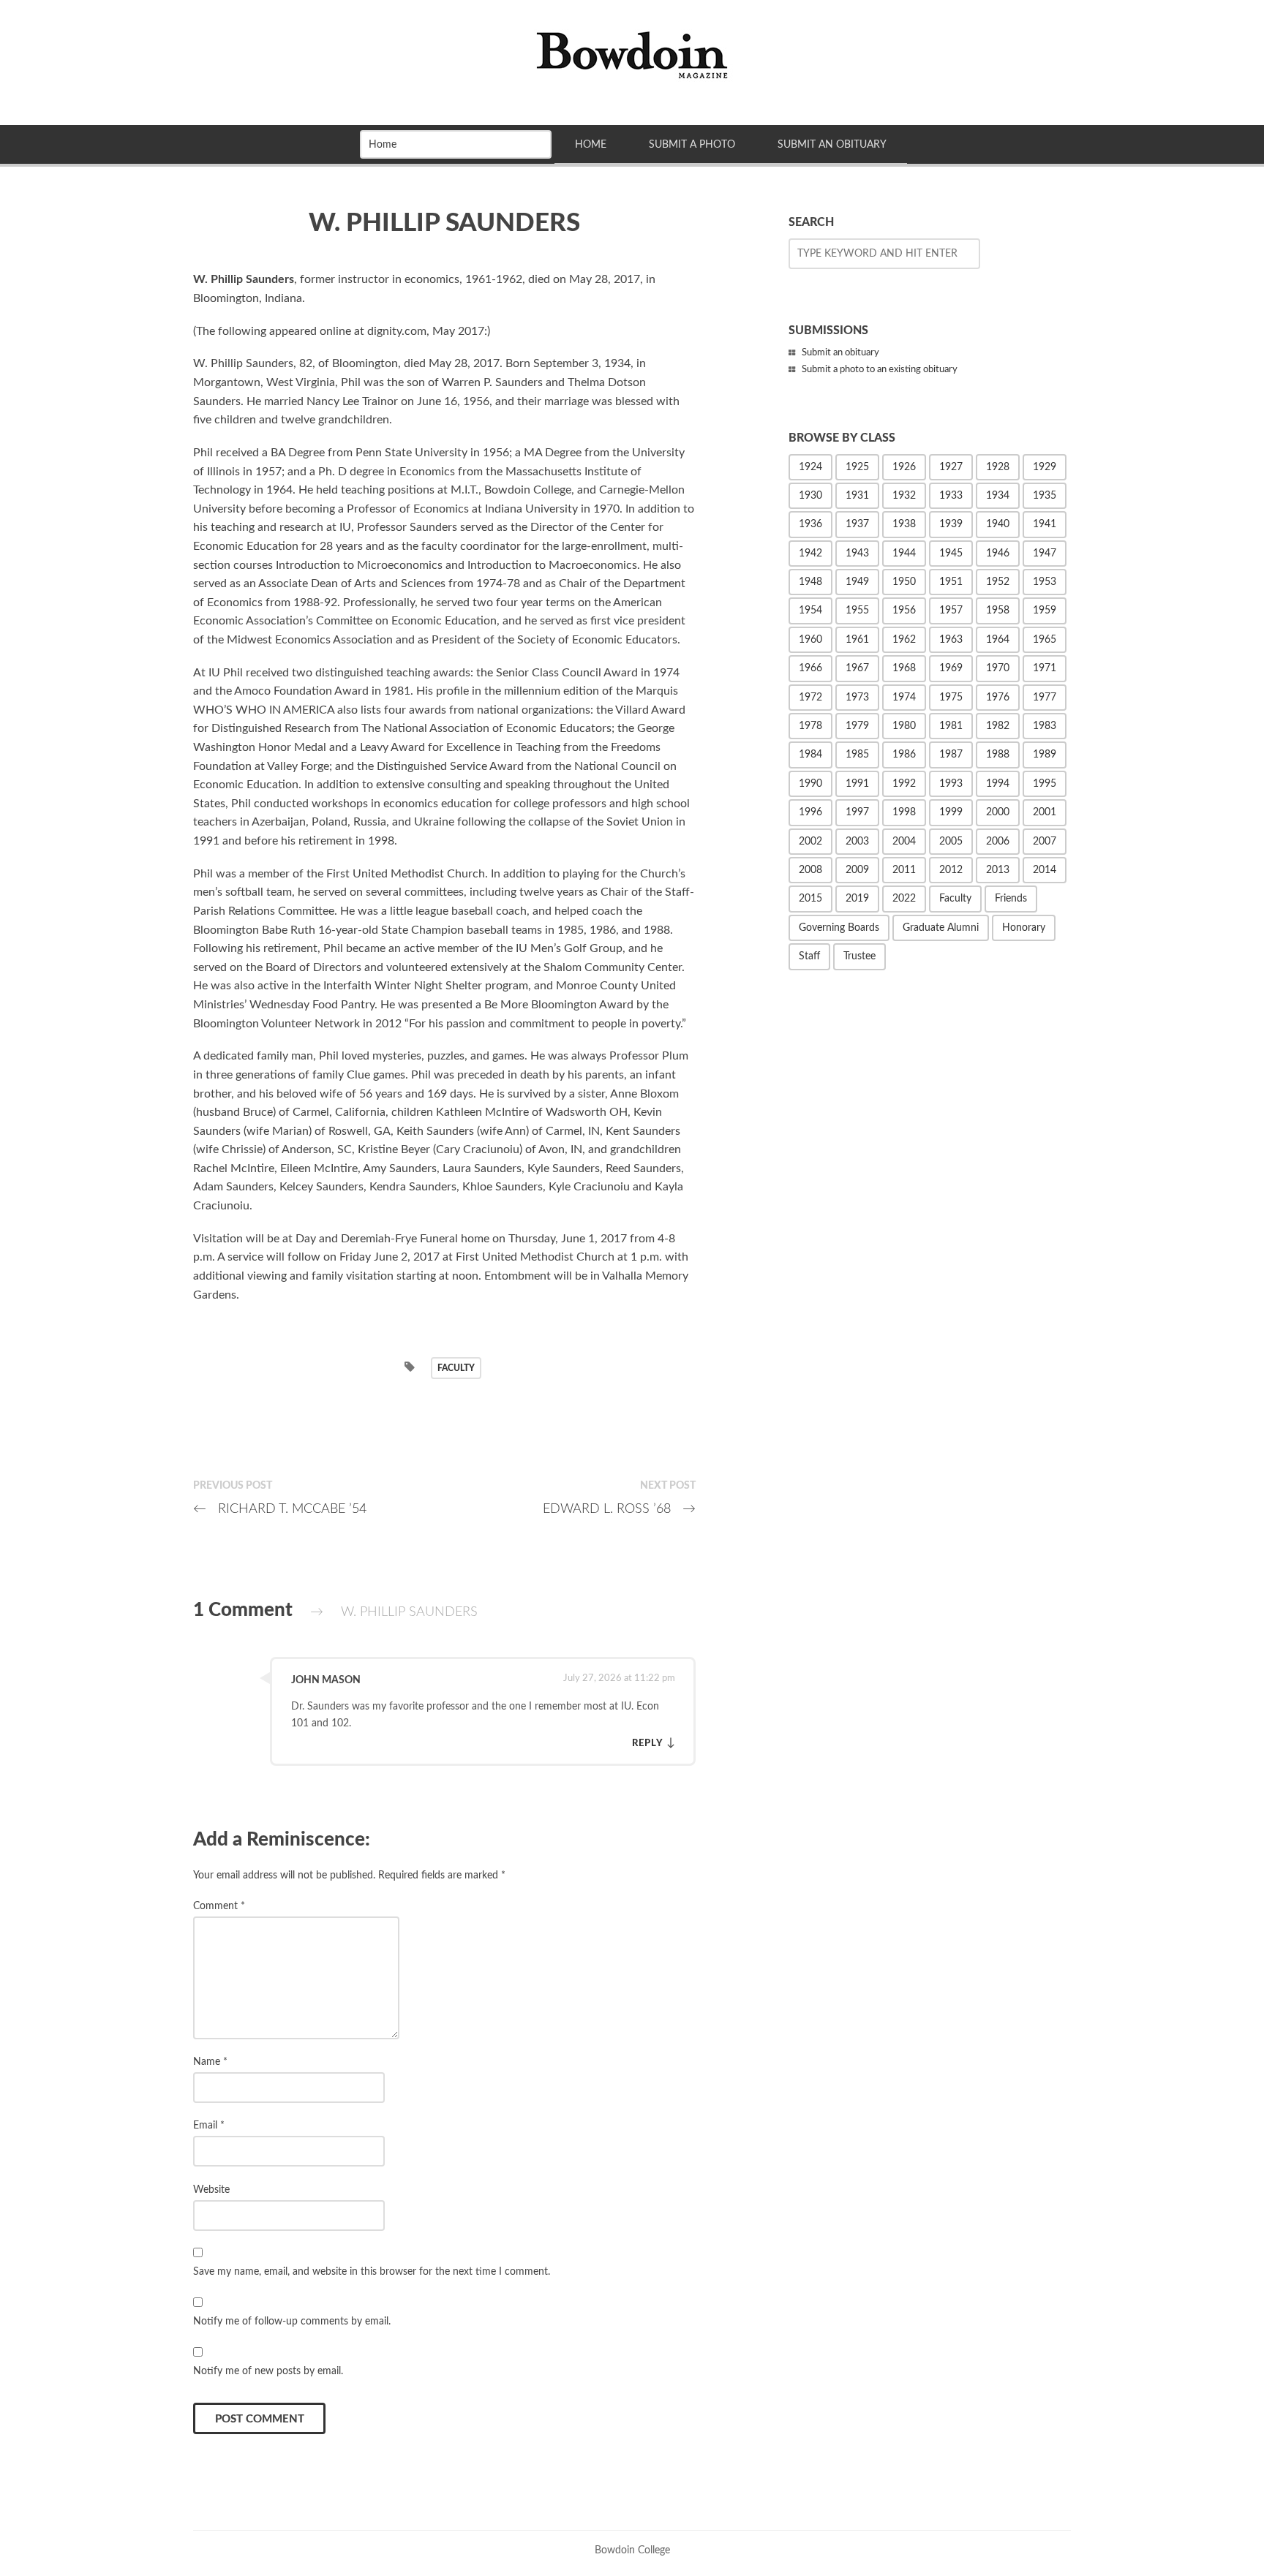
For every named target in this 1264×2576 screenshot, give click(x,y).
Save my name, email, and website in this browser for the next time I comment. (372, 2271)
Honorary (1024, 928)
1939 (951, 524)
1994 (998, 784)
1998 (904, 812)
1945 (951, 554)
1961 (857, 640)
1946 (998, 554)
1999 (951, 812)
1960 (810, 640)
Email (209, 2125)
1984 (810, 755)
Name (210, 2062)
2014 (1045, 870)
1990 (810, 784)
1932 (904, 496)
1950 (904, 582)
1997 (857, 812)
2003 (857, 842)
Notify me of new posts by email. (268, 2371)
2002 (810, 842)
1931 (857, 496)
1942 (810, 554)
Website (211, 2190)
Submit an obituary (840, 353)
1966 (810, 668)
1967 (857, 668)
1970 (998, 668)
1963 (951, 640)
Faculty (456, 1368)
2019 (857, 899)
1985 (857, 755)
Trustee (859, 956)
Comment (219, 1906)
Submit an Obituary (832, 144)
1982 (998, 726)
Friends (1011, 899)
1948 (810, 582)
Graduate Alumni (941, 928)
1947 (1045, 554)
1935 (1045, 496)
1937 (857, 524)
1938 (904, 524)
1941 (1045, 524)
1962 (904, 640)
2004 (904, 842)
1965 (1045, 640)
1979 (857, 726)
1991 (857, 784)
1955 (857, 611)
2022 (904, 899)
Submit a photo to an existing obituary (880, 370)
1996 (810, 812)
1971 (1045, 668)
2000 (998, 812)
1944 (904, 554)
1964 (998, 640)
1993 (951, 784)
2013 (998, 870)
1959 (1045, 611)
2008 (810, 870)
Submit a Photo (692, 144)
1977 (1045, 698)
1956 (904, 611)
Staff (809, 956)
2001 (1045, 812)
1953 (1045, 582)
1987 (951, 755)
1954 (810, 611)
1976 (998, 698)
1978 (810, 726)
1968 (904, 668)
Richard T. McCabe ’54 (280, 1509)
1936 (810, 524)
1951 (951, 582)
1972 (810, 698)
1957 (951, 611)
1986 (904, 755)
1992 (904, 784)
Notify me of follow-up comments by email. (292, 2321)
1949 (857, 582)
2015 (810, 899)
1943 (857, 554)
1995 (1045, 784)
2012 (951, 870)
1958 (998, 611)
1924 (810, 467)
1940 (998, 524)
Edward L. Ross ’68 (619, 1509)
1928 (998, 467)
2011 (904, 870)
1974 (904, 698)
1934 (998, 496)
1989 (1045, 755)
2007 (1045, 842)
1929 (1045, 467)
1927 (951, 467)
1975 (951, 698)
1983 (1045, 726)
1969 (951, 668)
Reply (648, 1743)
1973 (857, 698)
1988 (998, 755)
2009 (857, 870)
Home (591, 144)
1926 (904, 467)
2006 (998, 842)
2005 (951, 842)
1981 (951, 726)
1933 (951, 496)
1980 (904, 726)
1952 (998, 582)
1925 (857, 467)
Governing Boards (839, 928)
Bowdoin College (632, 2550)
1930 (810, 496)
